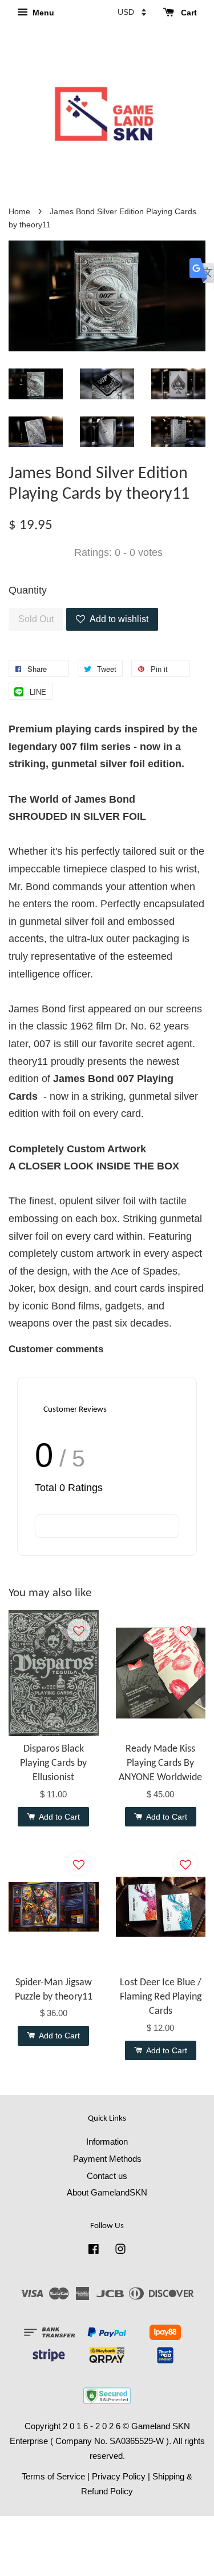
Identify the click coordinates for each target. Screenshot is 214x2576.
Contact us (107, 2176)
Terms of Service (53, 2476)
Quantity (28, 590)
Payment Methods (107, 2159)
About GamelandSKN (107, 2192)
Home (19, 212)
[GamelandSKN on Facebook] (94, 2251)
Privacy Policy (119, 2476)
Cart (188, 13)
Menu (42, 13)
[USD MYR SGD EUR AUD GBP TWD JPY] (132, 12)
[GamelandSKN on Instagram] (120, 2251)
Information (107, 2142)
